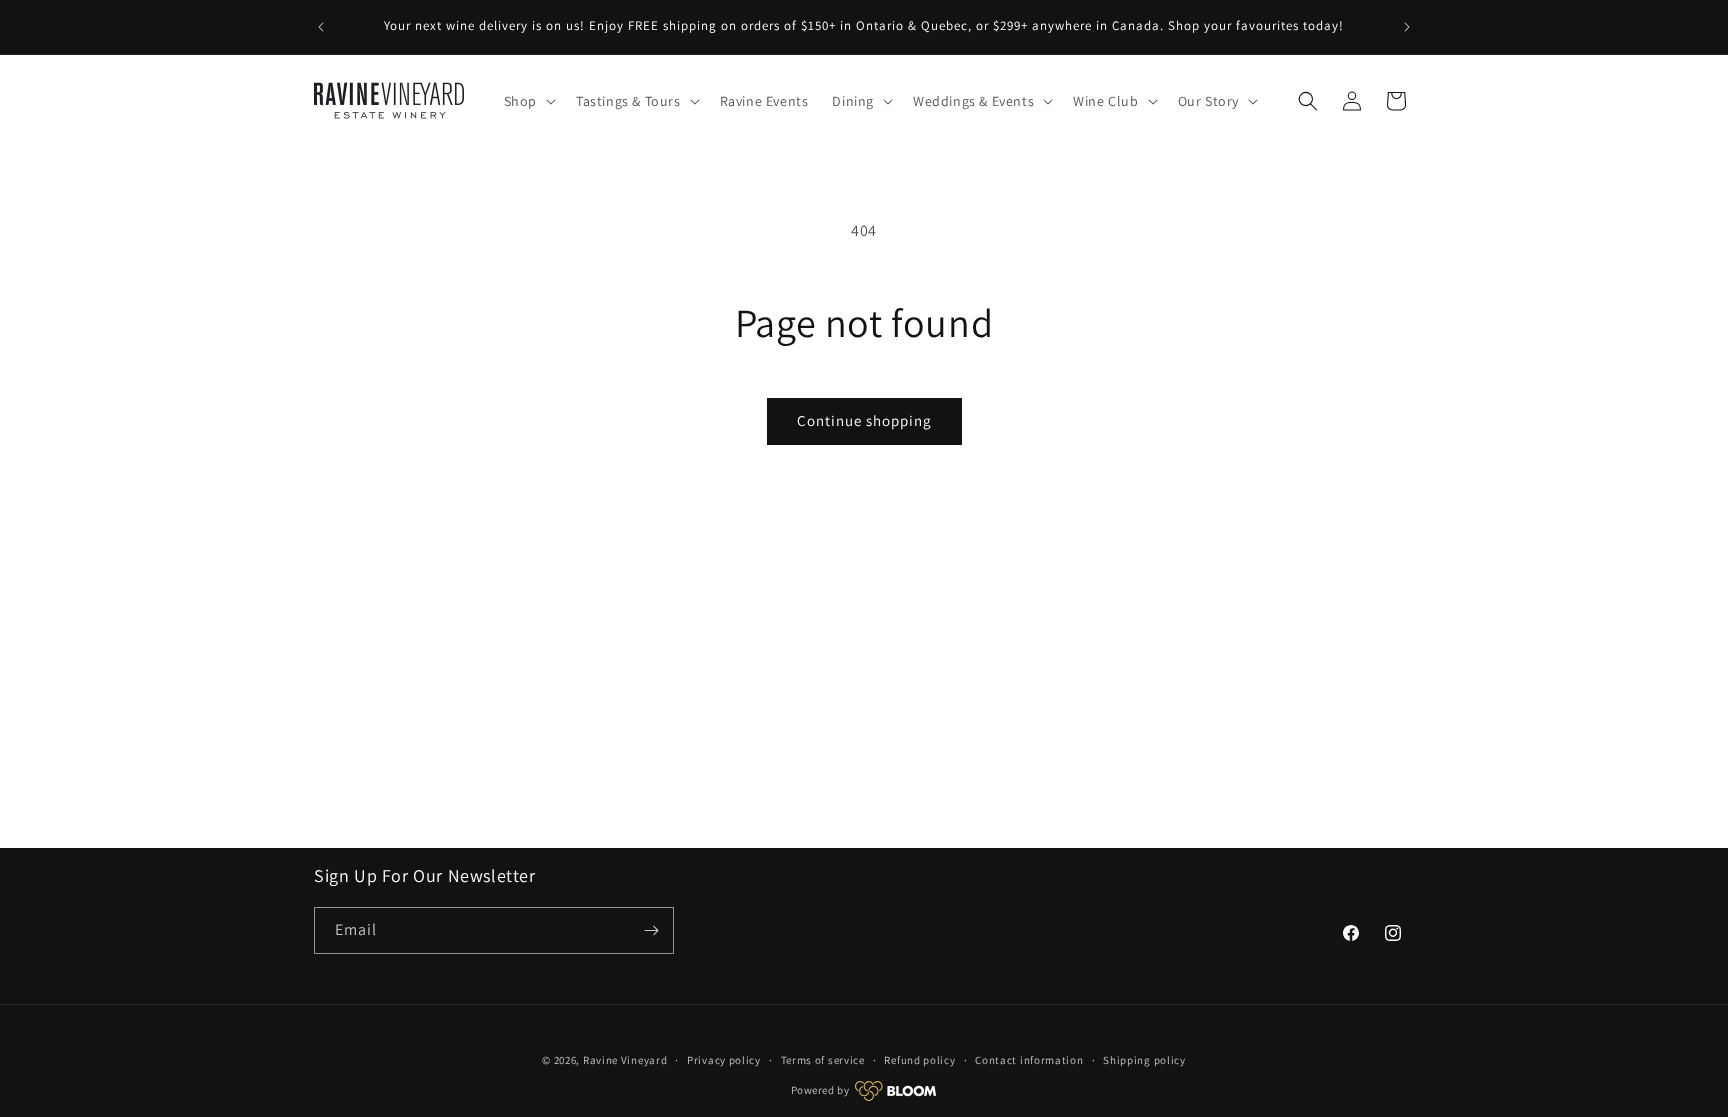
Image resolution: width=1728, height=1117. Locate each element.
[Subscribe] (651, 930)
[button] (528, 101)
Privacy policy (724, 1060)
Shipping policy (1144, 1060)
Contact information (1029, 1060)
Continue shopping (864, 420)
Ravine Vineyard (625, 1060)
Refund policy (919, 1060)
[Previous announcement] (321, 27)
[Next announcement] (1407, 27)
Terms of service (823, 1060)
